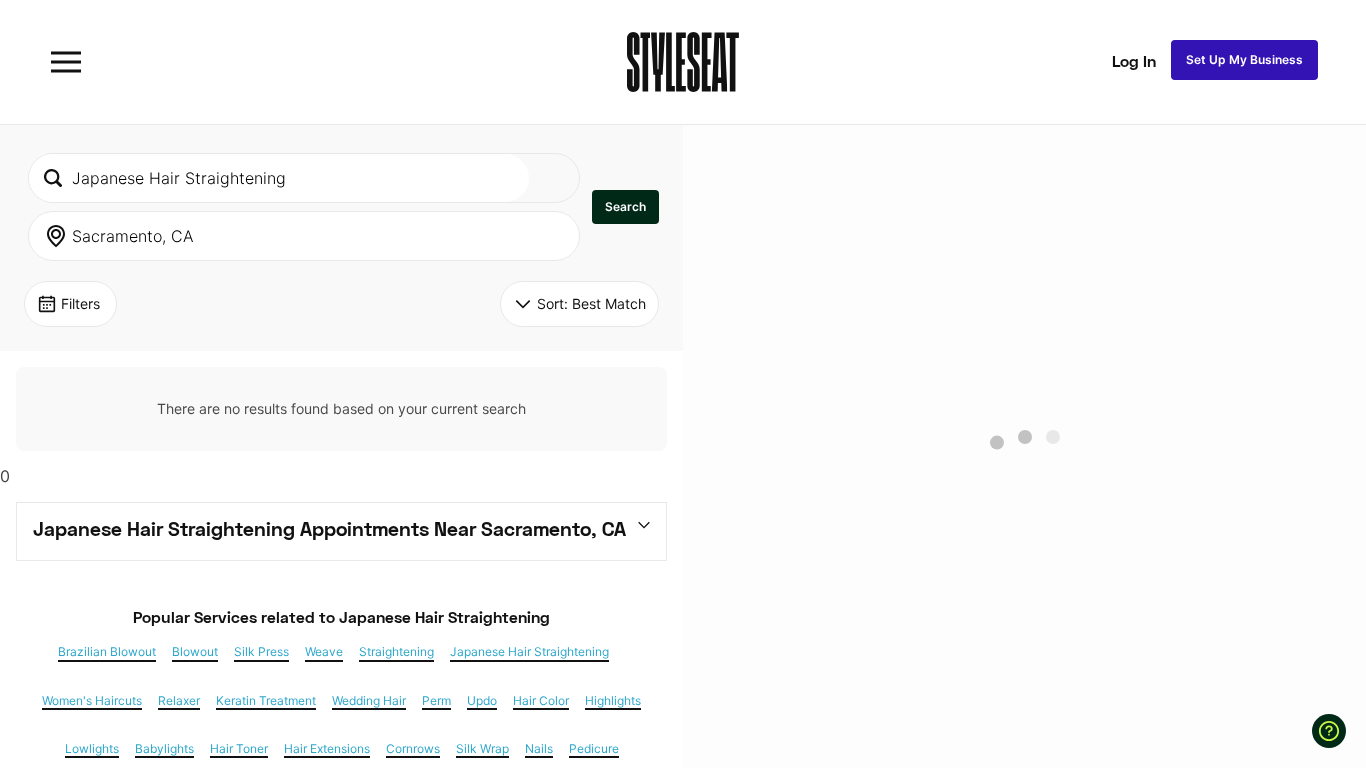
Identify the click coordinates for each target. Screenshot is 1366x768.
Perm (436, 701)
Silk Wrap (482, 749)
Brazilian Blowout (107, 652)
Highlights (613, 701)
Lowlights (92, 749)
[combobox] (279, 178)
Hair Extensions (327, 749)
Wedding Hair (369, 701)
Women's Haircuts (92, 701)
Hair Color (541, 701)
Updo (482, 701)
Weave (324, 652)
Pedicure (594, 749)
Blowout (195, 652)
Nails (539, 749)
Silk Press (261, 652)
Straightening (396, 652)
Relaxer (179, 701)
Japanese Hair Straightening (529, 652)
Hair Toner (239, 749)
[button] (625, 207)
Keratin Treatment (266, 701)
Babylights (164, 749)
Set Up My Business (1244, 59)
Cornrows (413, 749)
